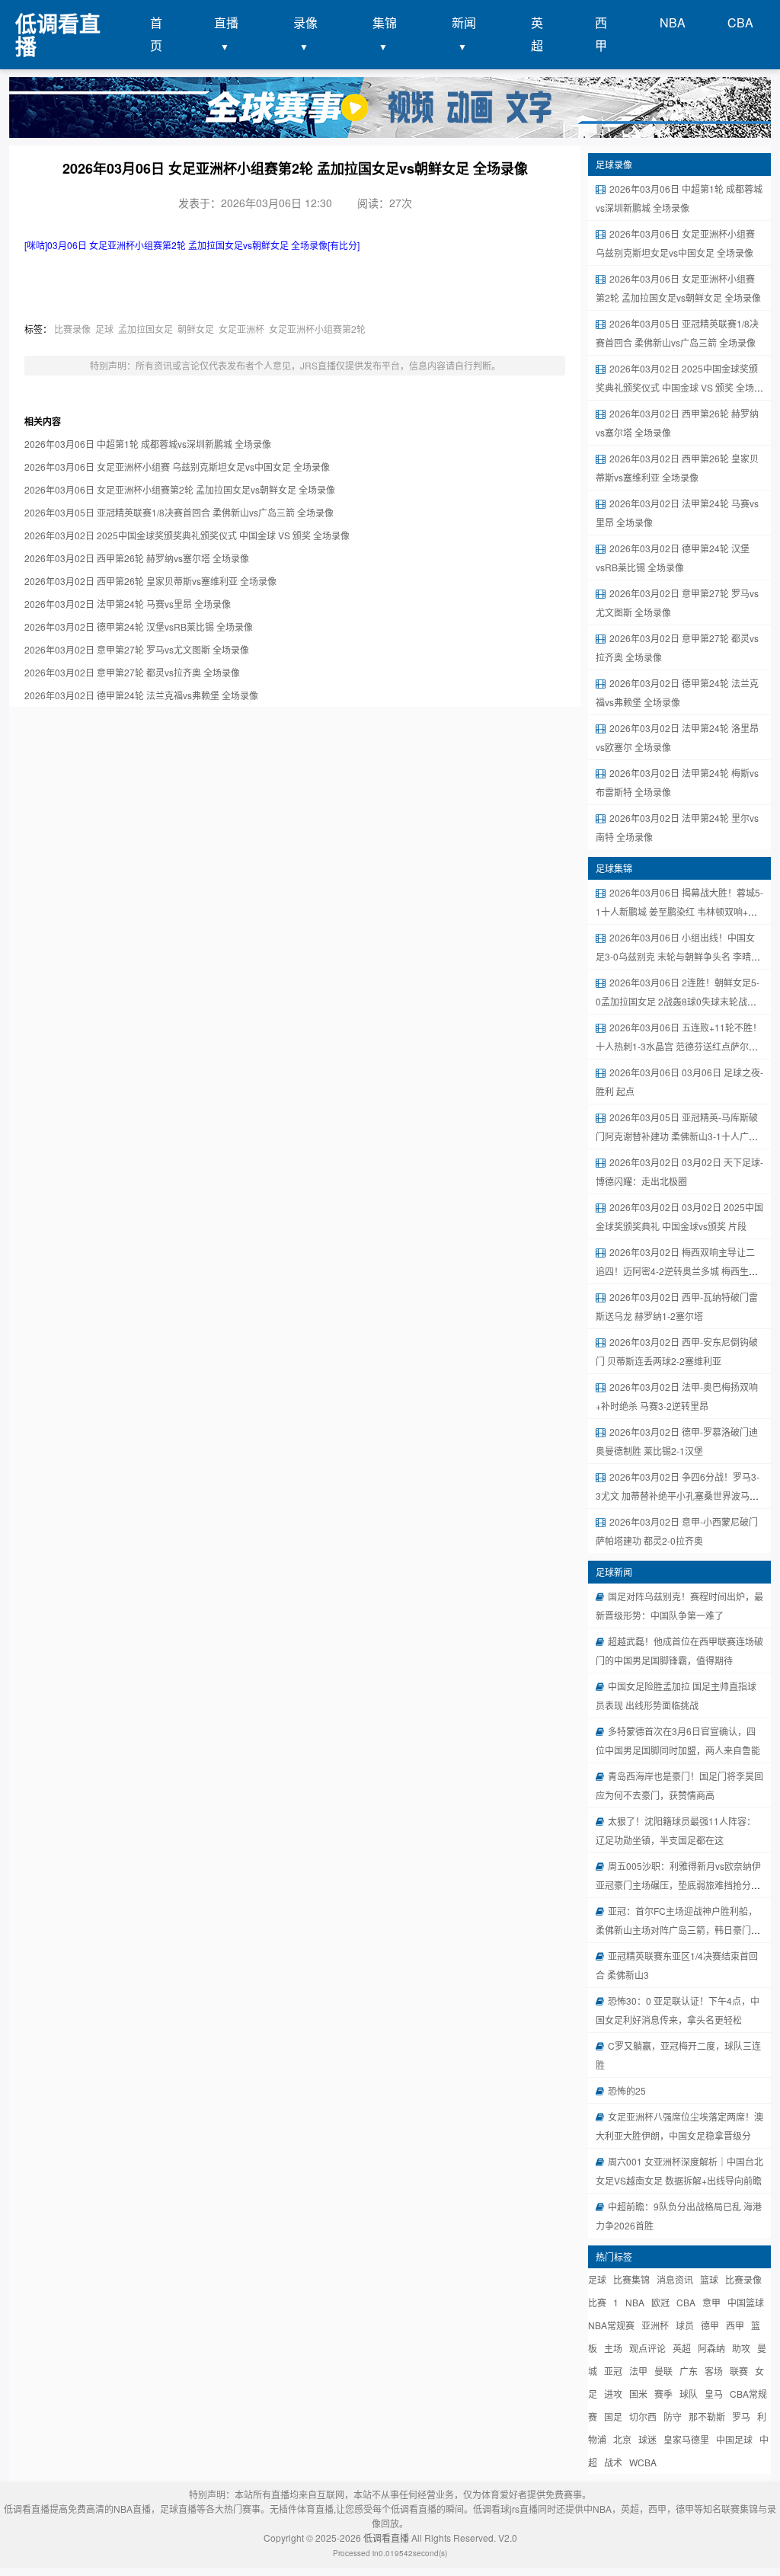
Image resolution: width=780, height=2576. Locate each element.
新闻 (464, 22)
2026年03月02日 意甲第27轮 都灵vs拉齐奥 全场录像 (132, 672)
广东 (689, 2371)
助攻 (741, 2348)
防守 (673, 2416)
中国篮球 (746, 2302)
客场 (714, 2371)
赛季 (663, 2394)
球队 (689, 2394)
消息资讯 (675, 2279)
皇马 (714, 2394)
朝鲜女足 (196, 329)
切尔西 (643, 2416)
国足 (613, 2416)
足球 (104, 329)
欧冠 (660, 2302)
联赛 (739, 2371)
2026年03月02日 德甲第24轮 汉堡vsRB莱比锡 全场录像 (139, 626)
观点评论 (647, 2348)
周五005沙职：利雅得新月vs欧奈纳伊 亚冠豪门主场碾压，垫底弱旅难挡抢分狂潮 (678, 1885)
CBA (740, 22)
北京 (622, 2439)
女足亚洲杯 (241, 329)
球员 (685, 2325)
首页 (156, 34)
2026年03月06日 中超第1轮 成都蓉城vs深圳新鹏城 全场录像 (148, 444)
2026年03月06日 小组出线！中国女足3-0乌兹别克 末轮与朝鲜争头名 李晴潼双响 (678, 956)
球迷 (647, 2439)
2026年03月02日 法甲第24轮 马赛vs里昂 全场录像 (128, 604)
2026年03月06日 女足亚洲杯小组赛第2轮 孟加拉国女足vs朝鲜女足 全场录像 (180, 489)
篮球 (709, 2279)
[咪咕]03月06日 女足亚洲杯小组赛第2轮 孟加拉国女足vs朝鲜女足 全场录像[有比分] (192, 245)
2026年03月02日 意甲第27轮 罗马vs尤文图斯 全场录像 (137, 649)
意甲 (711, 2302)
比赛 (597, 2302)
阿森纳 (711, 2348)
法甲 (638, 2371)
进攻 (613, 2394)
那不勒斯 (707, 2416)
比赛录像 (72, 329)
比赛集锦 (631, 2279)
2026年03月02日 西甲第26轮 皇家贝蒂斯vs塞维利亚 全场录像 (150, 581)
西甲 (601, 34)
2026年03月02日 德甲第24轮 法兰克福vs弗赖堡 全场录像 (141, 695)
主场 (613, 2348)
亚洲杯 (655, 2325)
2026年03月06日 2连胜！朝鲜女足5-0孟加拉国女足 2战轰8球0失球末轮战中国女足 (678, 1001)
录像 (305, 22)
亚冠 (613, 2371)
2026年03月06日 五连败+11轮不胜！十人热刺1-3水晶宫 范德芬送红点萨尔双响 (679, 1046)
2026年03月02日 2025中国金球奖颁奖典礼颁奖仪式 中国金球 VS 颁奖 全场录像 (187, 535)
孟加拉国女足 (145, 329)
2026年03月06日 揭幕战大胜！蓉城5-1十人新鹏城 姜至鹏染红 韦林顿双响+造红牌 (679, 911)
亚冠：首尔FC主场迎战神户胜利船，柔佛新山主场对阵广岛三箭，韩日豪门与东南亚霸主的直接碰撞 (678, 1930)
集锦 (385, 22)
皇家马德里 (686, 2439)
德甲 (710, 2325)
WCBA (643, 2462)
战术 (613, 2462)
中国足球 (734, 2439)
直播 (226, 22)
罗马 (741, 2416)
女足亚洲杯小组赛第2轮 (317, 329)
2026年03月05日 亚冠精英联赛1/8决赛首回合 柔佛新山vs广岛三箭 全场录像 (179, 512)
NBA (673, 22)
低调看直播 (386, 2538)
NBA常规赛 (611, 2325)
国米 (638, 2394)
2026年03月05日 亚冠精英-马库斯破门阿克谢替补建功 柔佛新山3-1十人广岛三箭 (677, 1136)
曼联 (663, 2371)
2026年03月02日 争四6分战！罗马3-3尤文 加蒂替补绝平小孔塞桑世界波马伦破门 (678, 1496)
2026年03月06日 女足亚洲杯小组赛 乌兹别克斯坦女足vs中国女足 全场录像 (177, 467)
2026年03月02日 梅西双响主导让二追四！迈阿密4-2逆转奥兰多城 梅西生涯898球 (677, 1271)
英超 (537, 34)
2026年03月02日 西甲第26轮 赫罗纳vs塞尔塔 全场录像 (137, 558)
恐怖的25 (627, 2090)
